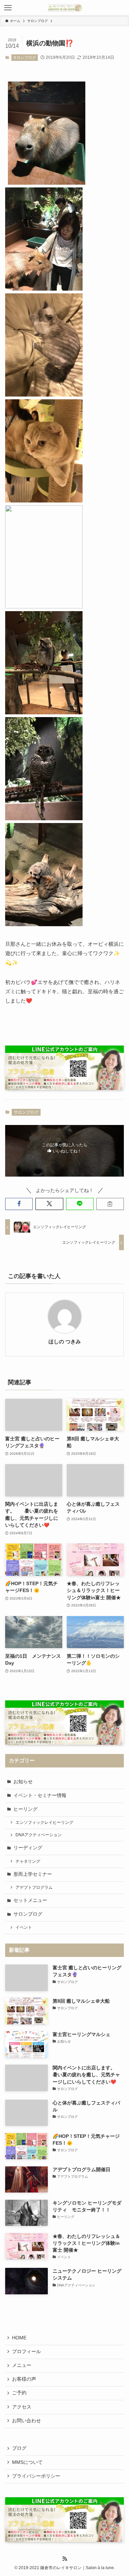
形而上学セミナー (33, 1874)
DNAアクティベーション (39, 1835)
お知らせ (23, 1782)
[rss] (65, 2559)
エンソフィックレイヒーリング (44, 1822)
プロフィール (26, 2352)
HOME (19, 2338)
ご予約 (19, 2393)
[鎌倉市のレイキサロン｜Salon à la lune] (64, 8)
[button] (19, 1204)
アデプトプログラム (34, 1887)
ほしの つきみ (65, 1342)
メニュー (22, 2365)
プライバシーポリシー (36, 2476)
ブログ (19, 2448)
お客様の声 (24, 2379)
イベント (24, 1927)
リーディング (28, 1848)
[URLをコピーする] (110, 1204)
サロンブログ (24, 57)
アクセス (22, 2407)
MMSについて (27, 2462)
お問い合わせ (26, 2421)
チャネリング (28, 1861)
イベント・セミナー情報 (40, 1795)
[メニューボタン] (8, 8)
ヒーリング (25, 1809)
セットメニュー (30, 1900)
